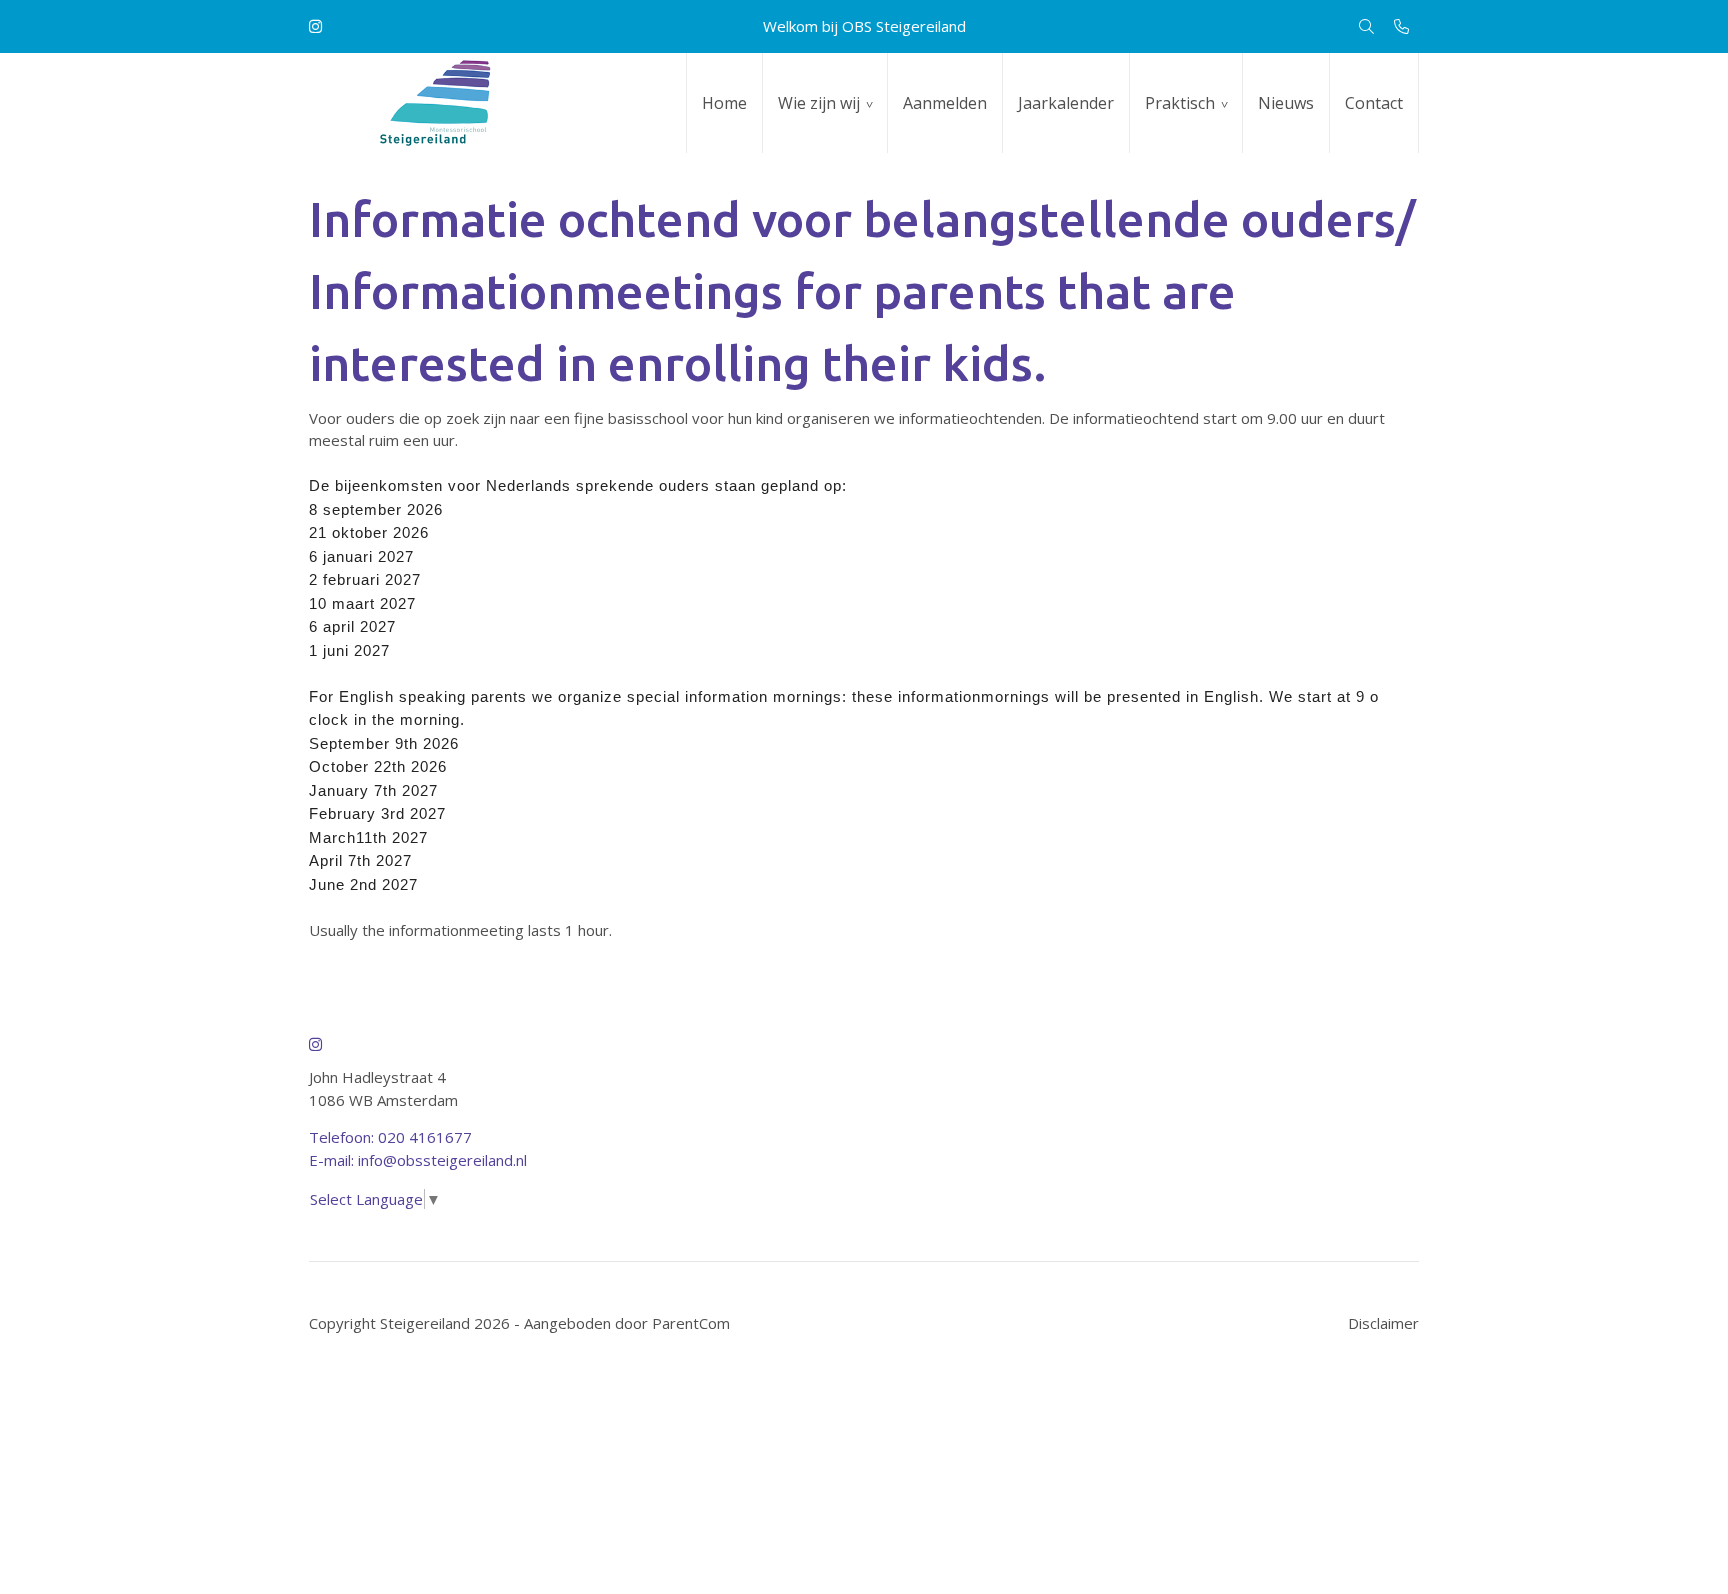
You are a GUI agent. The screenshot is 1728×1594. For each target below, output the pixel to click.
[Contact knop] (1401, 26)
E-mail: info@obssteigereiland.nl (418, 1160)
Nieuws (1286, 103)
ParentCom (691, 1323)
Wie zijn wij (819, 103)
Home (724, 103)
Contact (1374, 103)
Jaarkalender (1066, 103)
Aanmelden (945, 103)
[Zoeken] (1366, 26)
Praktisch (1180, 103)
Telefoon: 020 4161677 (390, 1137)
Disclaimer (1383, 1323)
